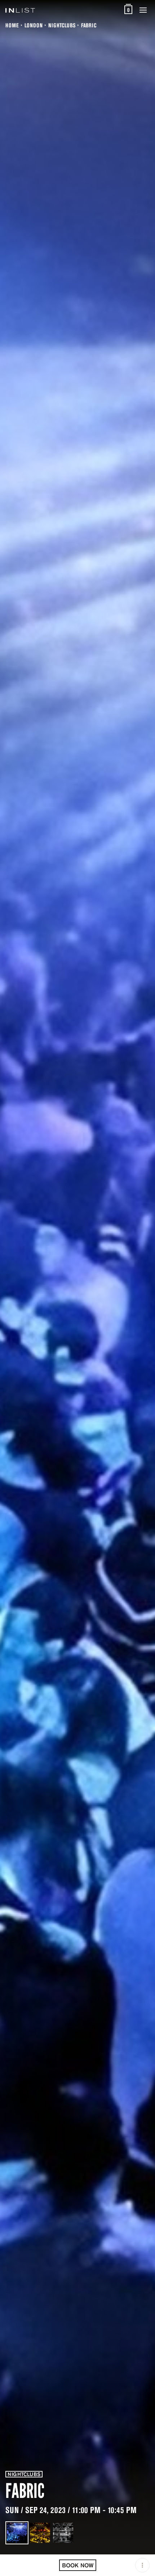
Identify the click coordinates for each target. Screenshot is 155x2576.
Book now (78, 2565)
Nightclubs (62, 25)
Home (12, 25)
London (34, 25)
